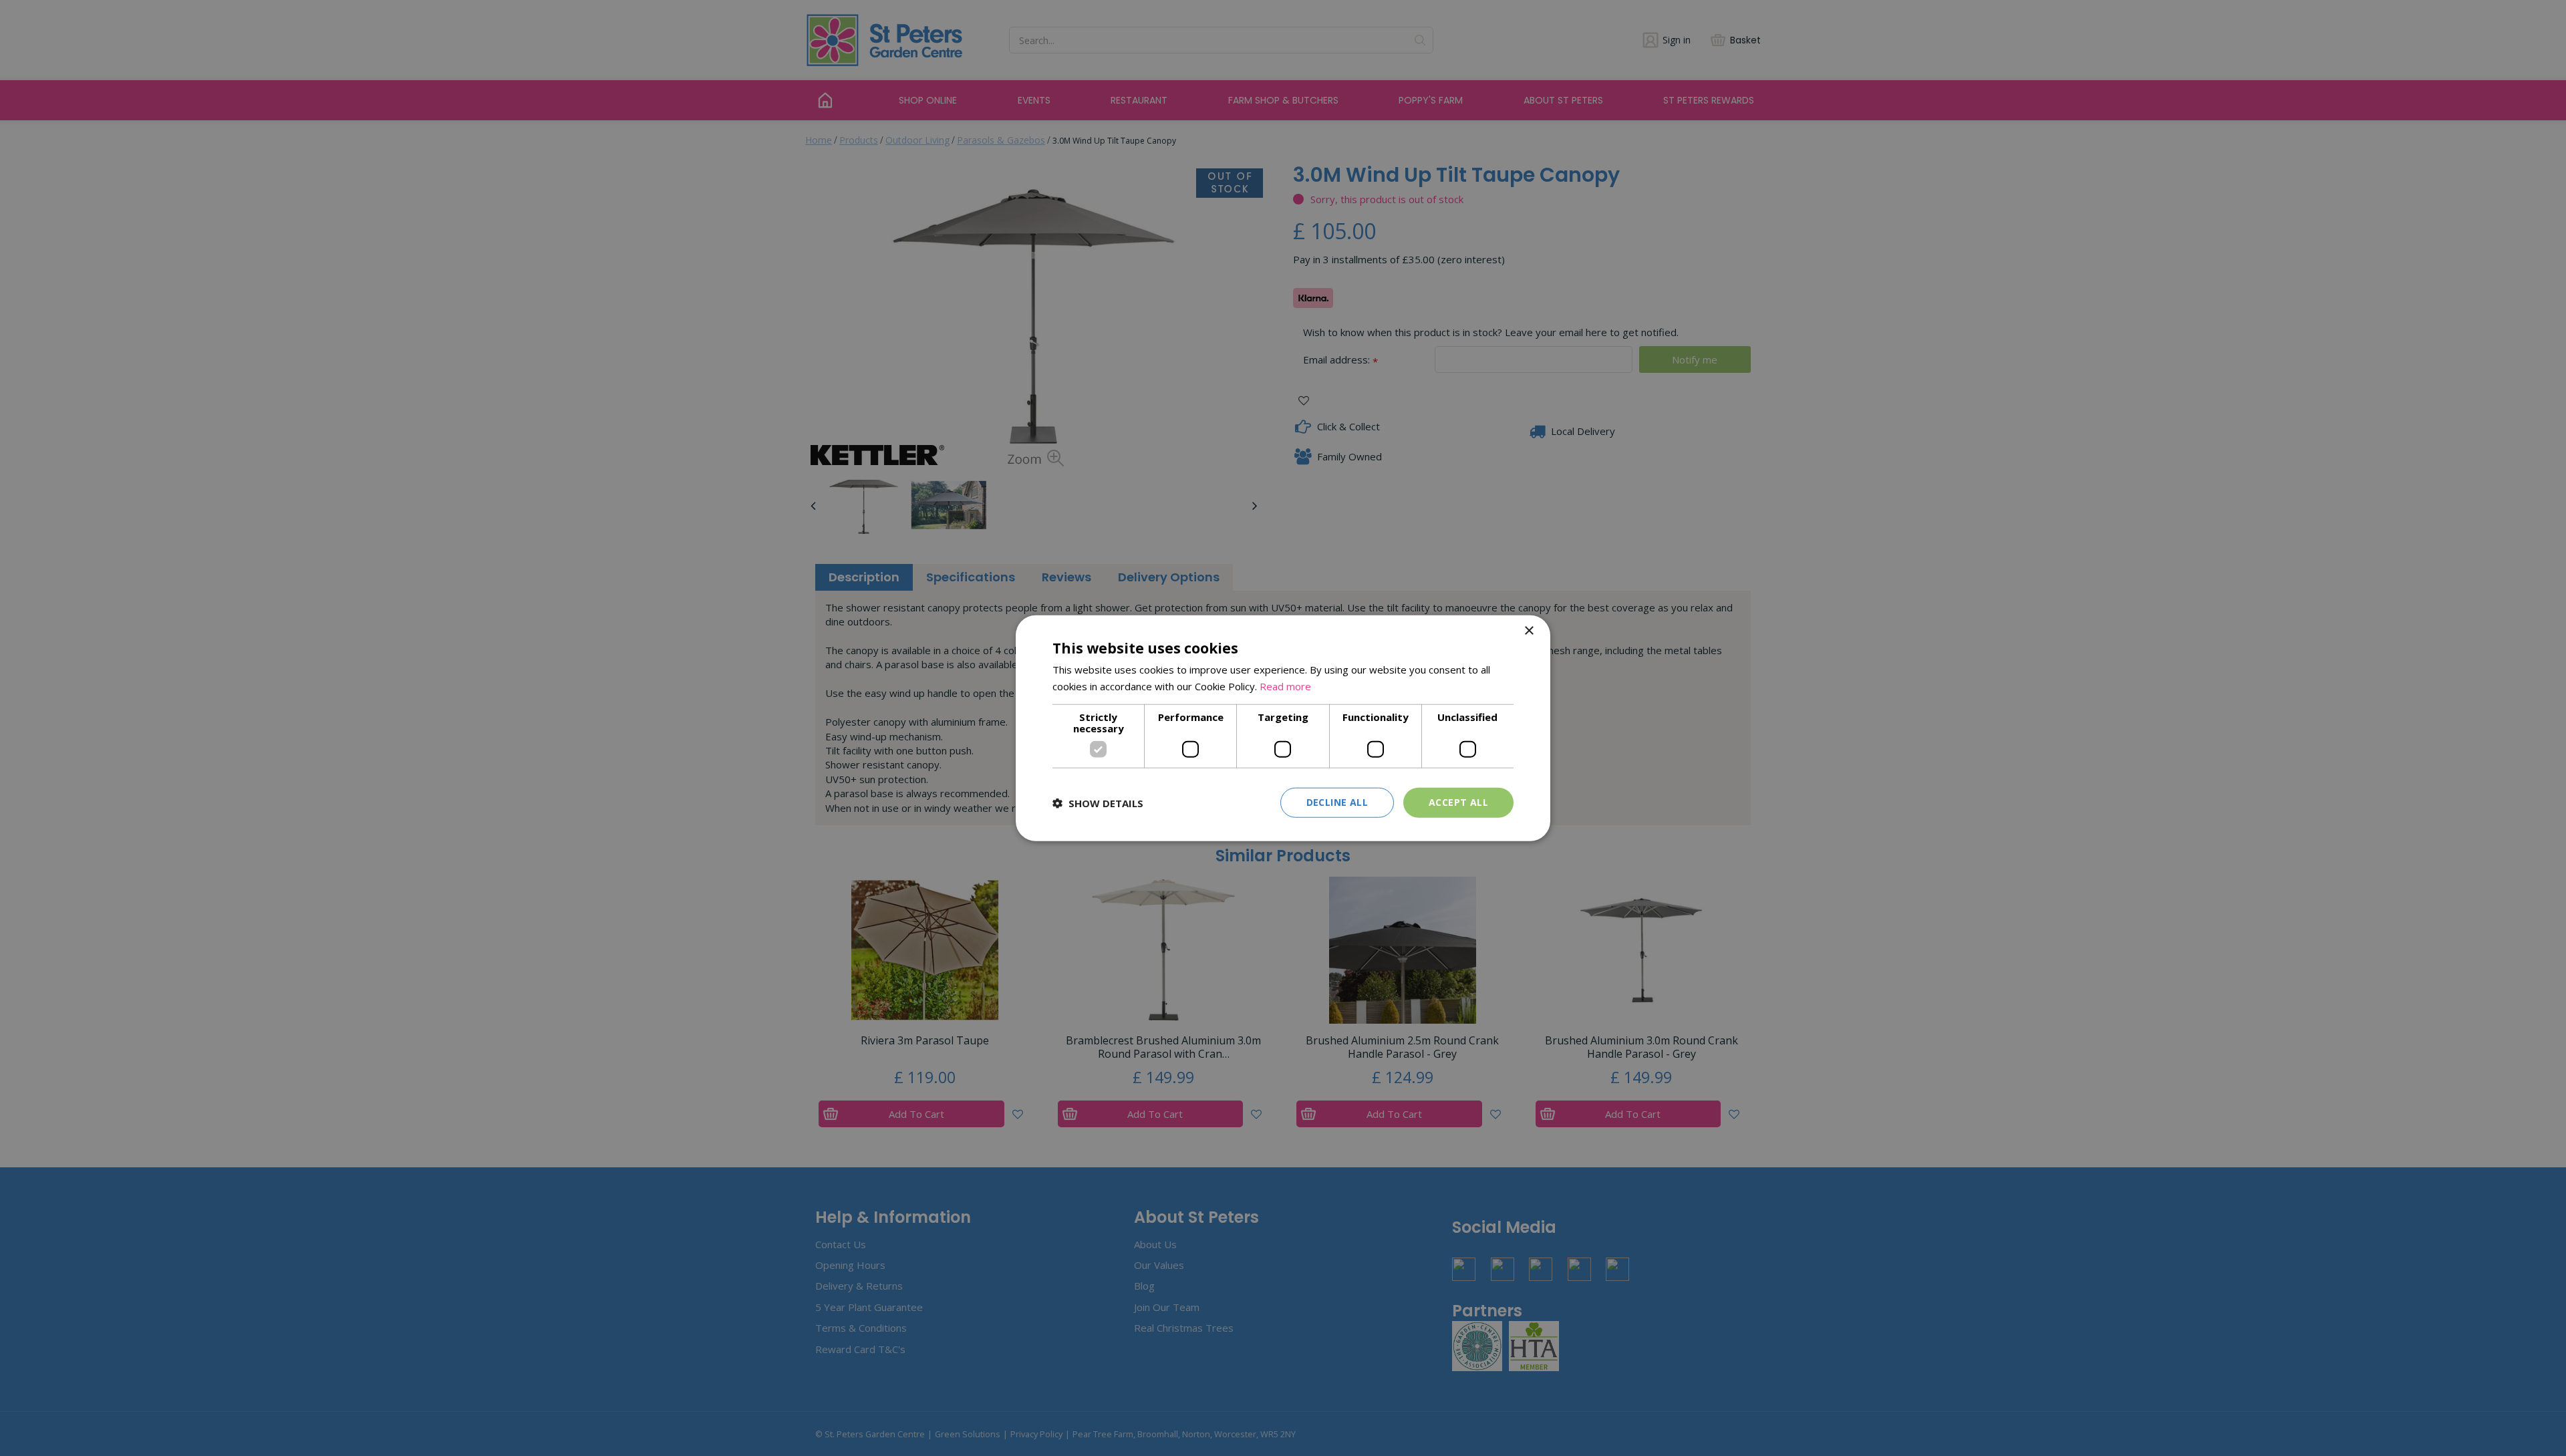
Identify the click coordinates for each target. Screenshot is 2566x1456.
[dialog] (1283, 728)
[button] (1098, 803)
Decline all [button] (1337, 802)
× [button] (1529, 630)
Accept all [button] (1458, 802)
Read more (1285, 686)
